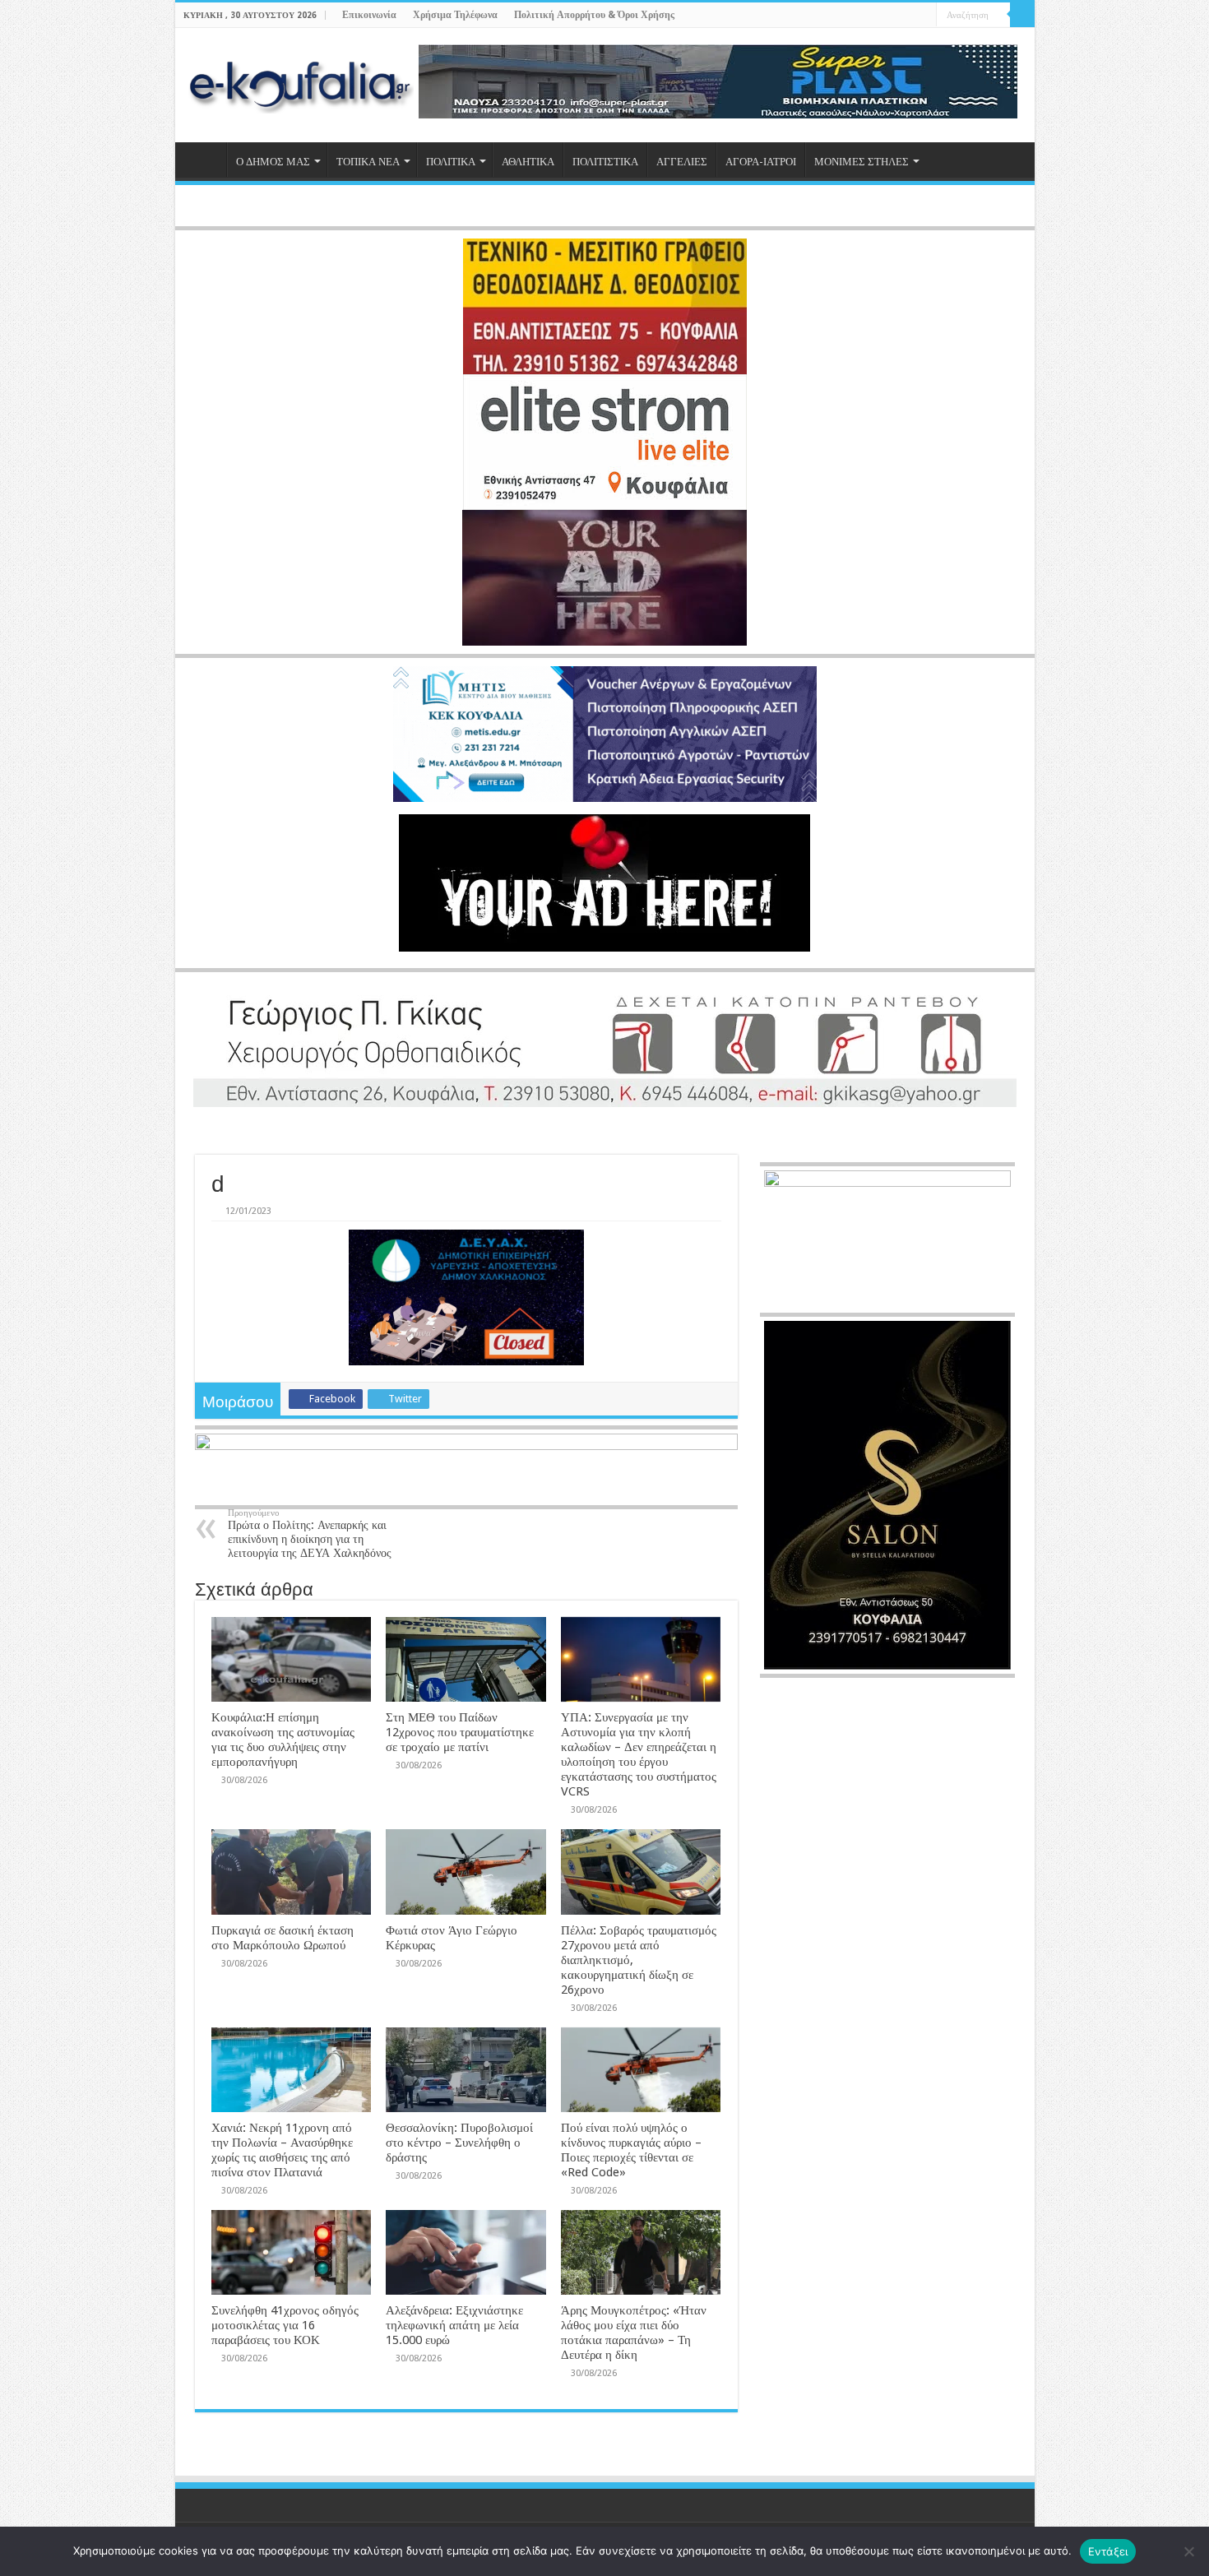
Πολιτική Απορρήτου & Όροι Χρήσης (594, 15)
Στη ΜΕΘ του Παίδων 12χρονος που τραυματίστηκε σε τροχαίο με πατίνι (460, 1732)
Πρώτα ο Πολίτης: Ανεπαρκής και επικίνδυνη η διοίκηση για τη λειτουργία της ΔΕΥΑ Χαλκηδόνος (310, 1534)
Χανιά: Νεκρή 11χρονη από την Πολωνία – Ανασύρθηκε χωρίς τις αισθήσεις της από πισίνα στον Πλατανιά (282, 2150)
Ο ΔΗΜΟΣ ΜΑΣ (273, 162)
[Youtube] (908, 16)
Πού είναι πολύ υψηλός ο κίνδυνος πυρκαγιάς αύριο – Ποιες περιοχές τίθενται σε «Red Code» (631, 2150)
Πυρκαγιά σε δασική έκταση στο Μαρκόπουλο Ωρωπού (283, 1938)
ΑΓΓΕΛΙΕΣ (682, 162)
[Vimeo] (924, 16)
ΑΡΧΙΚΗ (205, 160)
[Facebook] (877, 16)
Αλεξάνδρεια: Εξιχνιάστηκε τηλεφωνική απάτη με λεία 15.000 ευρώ (454, 2325)
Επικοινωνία (369, 15)
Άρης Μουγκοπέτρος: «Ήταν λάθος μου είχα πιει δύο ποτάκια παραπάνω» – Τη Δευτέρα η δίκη (634, 2333)
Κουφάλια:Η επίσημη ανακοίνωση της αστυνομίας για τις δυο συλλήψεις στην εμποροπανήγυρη (283, 1740)
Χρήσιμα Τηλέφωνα (455, 15)
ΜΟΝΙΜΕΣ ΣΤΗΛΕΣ (862, 162)
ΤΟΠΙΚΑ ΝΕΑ (368, 162)
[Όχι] (1188, 2551)
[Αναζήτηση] (1022, 15)
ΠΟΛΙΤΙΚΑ (451, 162)
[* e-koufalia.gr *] (301, 85)
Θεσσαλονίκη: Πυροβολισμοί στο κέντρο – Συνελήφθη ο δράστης (459, 2143)
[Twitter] (893, 16)
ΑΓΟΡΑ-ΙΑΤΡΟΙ (761, 162)
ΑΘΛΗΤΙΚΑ (528, 162)
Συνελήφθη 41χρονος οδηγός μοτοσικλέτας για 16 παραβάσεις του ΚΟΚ (285, 2325)
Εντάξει (1108, 2551)
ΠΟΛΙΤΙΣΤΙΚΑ (605, 162)
